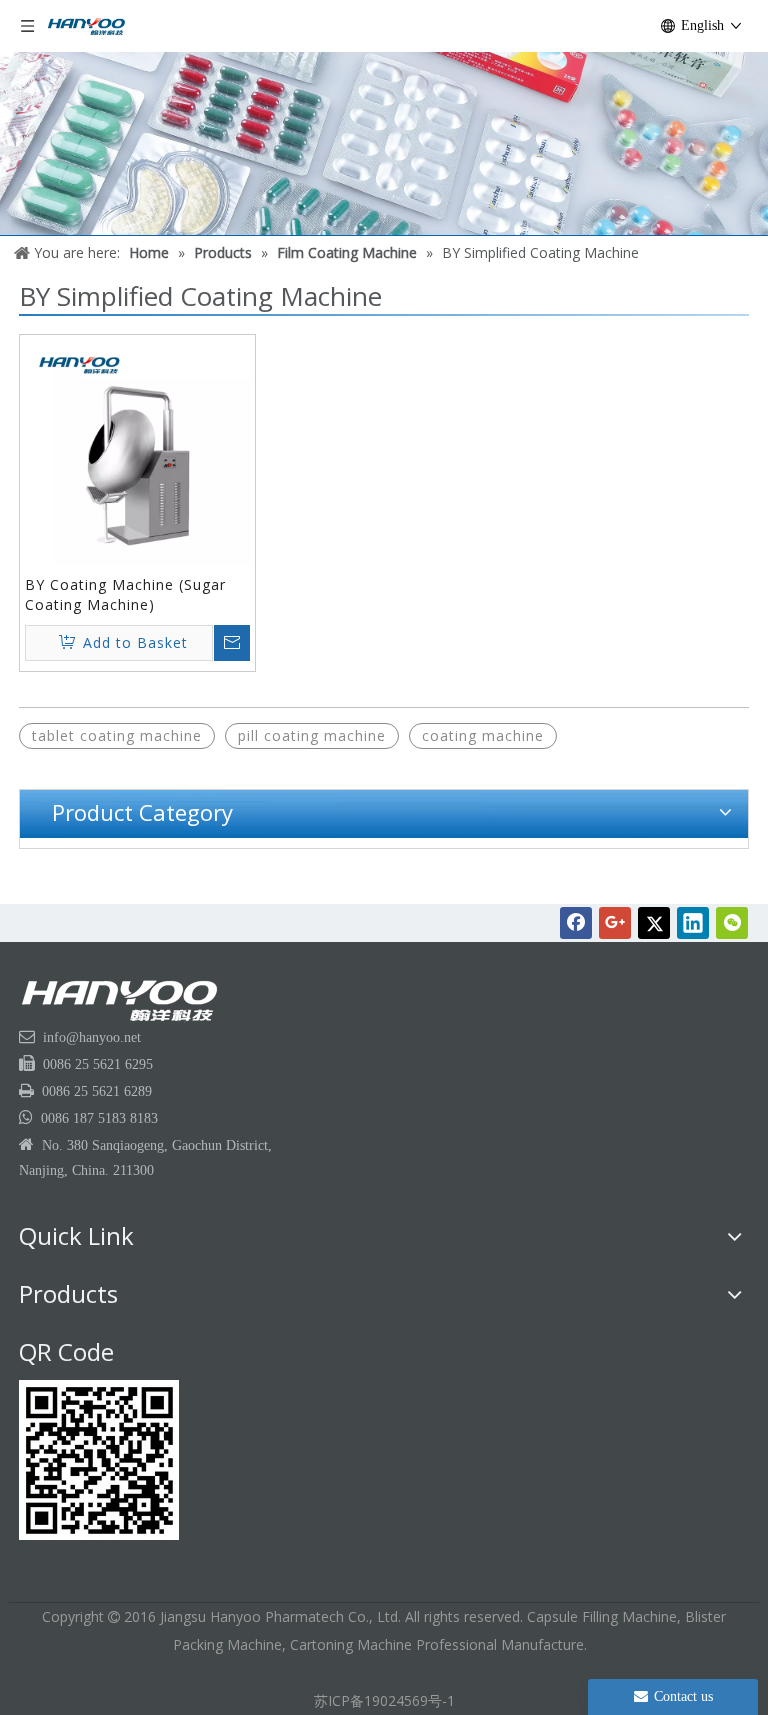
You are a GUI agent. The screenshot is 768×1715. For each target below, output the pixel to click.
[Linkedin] (693, 923)
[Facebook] (576, 923)
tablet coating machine (117, 735)
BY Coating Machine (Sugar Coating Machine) (125, 594)
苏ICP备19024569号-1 (384, 1700)
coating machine (483, 735)
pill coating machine (312, 735)
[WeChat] (732, 923)
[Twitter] (654, 923)
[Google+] (615, 923)
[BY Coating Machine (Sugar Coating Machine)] (137, 450)
